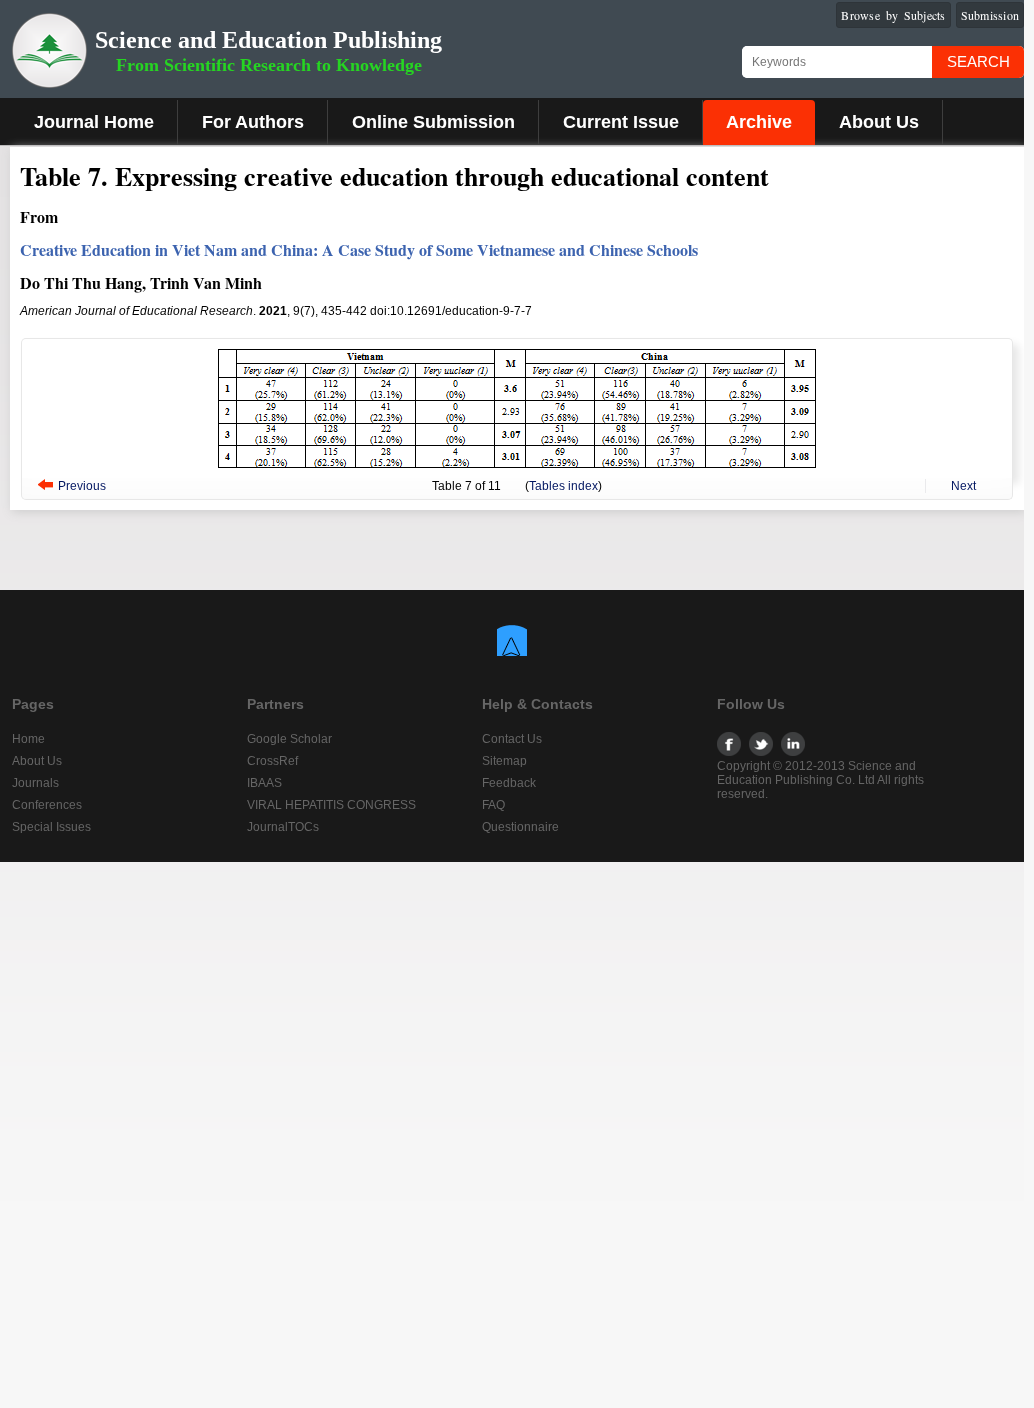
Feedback (509, 783)
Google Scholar (289, 739)
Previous (82, 486)
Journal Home (94, 122)
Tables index (563, 486)
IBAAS (264, 783)
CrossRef (272, 761)
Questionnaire (520, 827)
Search (978, 61)
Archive (759, 122)
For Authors (253, 122)
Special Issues (51, 827)
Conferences (47, 805)
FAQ (493, 805)
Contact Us (512, 739)
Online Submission (433, 122)
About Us (879, 122)
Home (28, 739)
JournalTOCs (283, 827)
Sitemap (504, 761)
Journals (35, 783)
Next (963, 486)
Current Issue (621, 122)
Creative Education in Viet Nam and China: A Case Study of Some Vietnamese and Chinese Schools (359, 249)
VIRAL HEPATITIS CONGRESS (331, 805)
